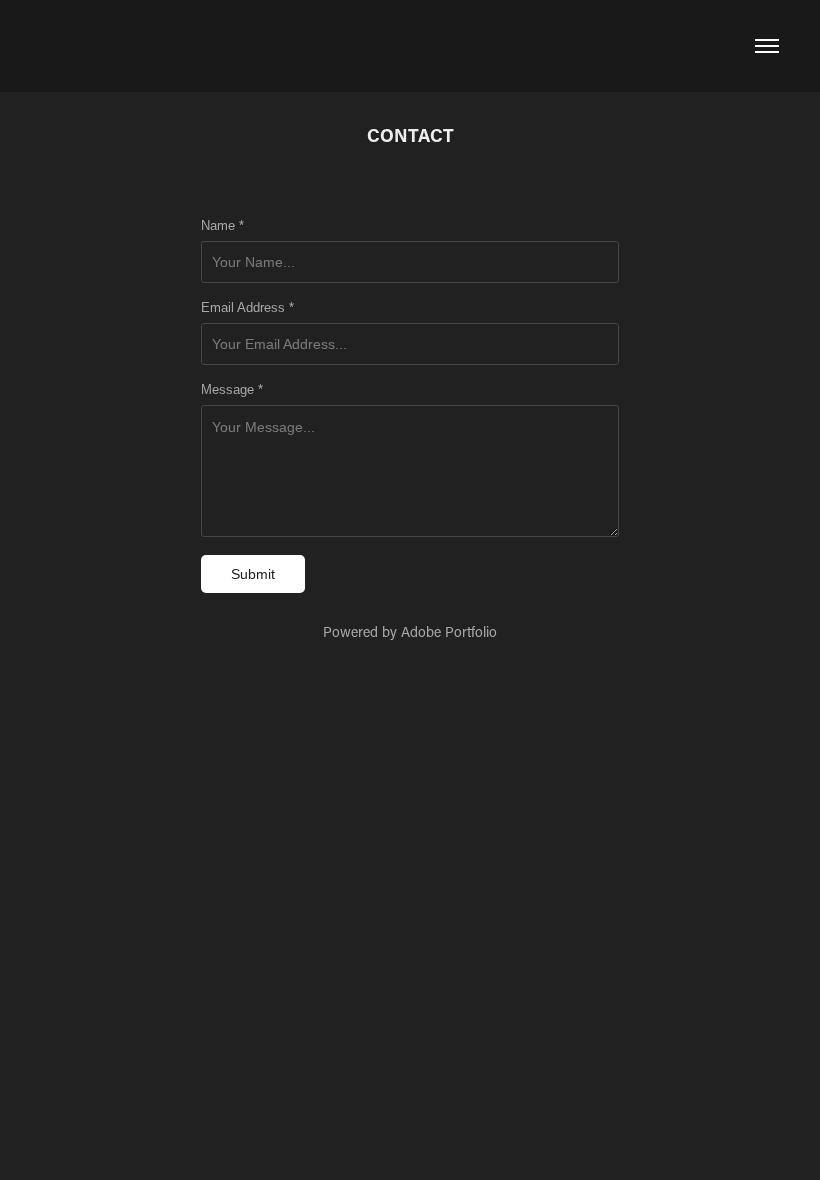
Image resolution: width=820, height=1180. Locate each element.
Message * (232, 390)
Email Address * (247, 308)
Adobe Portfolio (449, 631)
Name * (222, 226)
